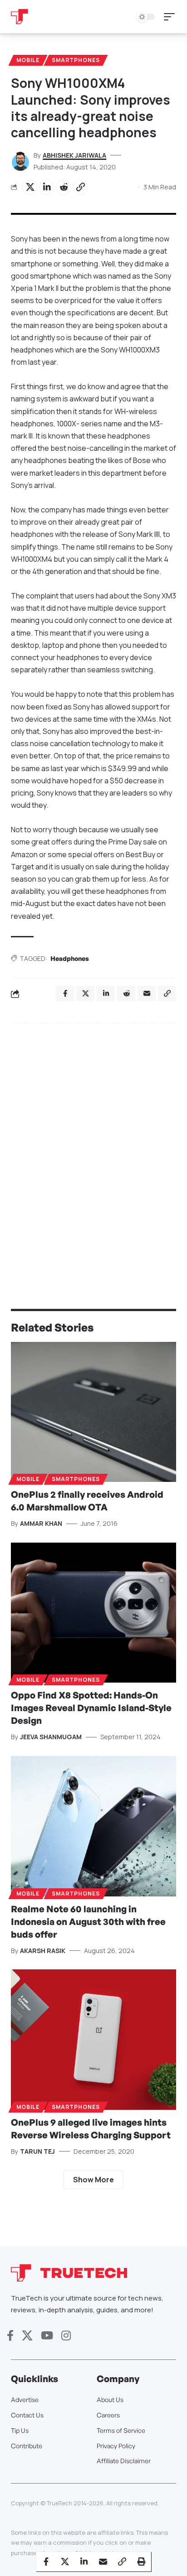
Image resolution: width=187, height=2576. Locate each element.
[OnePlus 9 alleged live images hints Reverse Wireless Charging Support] (93, 2039)
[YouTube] (47, 2336)
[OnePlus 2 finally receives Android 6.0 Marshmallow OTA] (93, 1412)
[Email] (103, 2562)
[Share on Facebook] (46, 2562)
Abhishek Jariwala (74, 155)
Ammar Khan (41, 1523)
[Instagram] (66, 2336)
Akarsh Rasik (43, 1951)
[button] (172, 17)
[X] (27, 2336)
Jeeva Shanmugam (51, 1737)
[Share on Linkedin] (47, 187)
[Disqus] (93, 1148)
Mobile (28, 60)
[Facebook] (10, 2336)
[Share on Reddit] (64, 187)
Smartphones (76, 60)
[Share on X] (30, 187)
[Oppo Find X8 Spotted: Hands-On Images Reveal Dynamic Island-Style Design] (93, 1613)
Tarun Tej (37, 2151)
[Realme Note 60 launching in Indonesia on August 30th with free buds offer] (93, 1826)
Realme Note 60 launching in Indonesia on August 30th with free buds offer (88, 1922)
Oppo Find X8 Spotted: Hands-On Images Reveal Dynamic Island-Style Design (91, 1708)
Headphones (70, 958)
